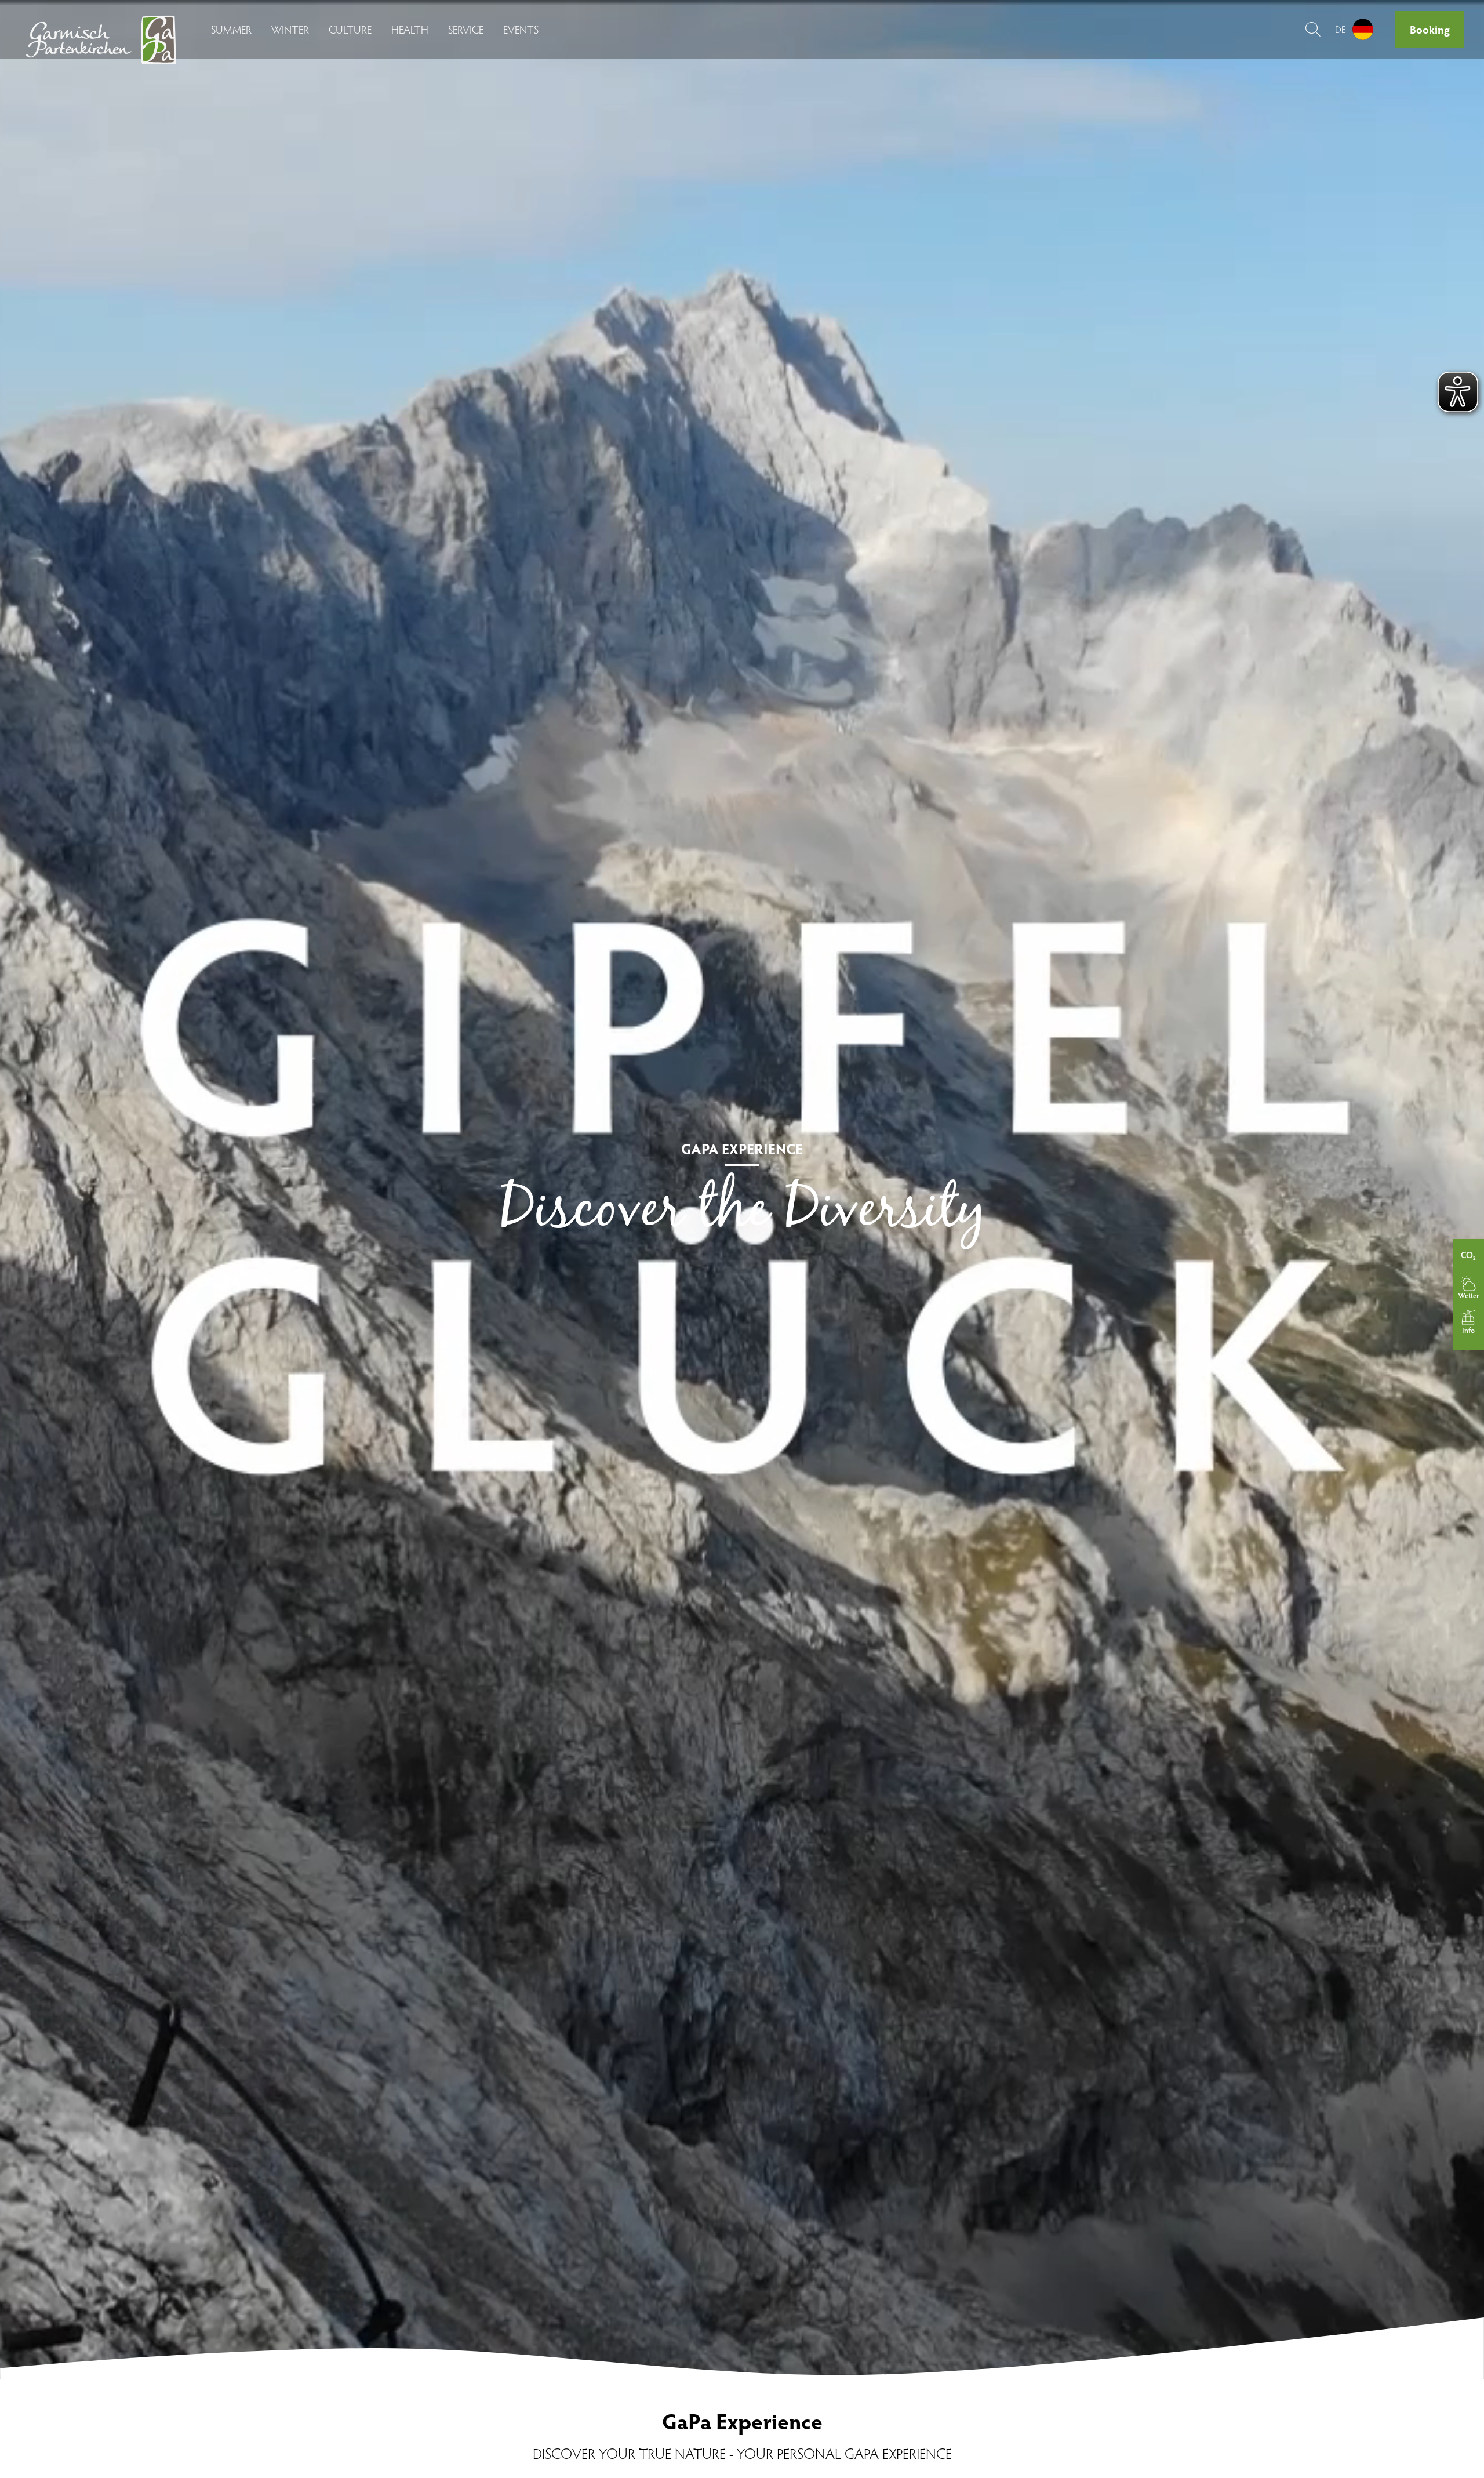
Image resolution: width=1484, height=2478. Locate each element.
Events (521, 29)
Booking (1430, 29)
